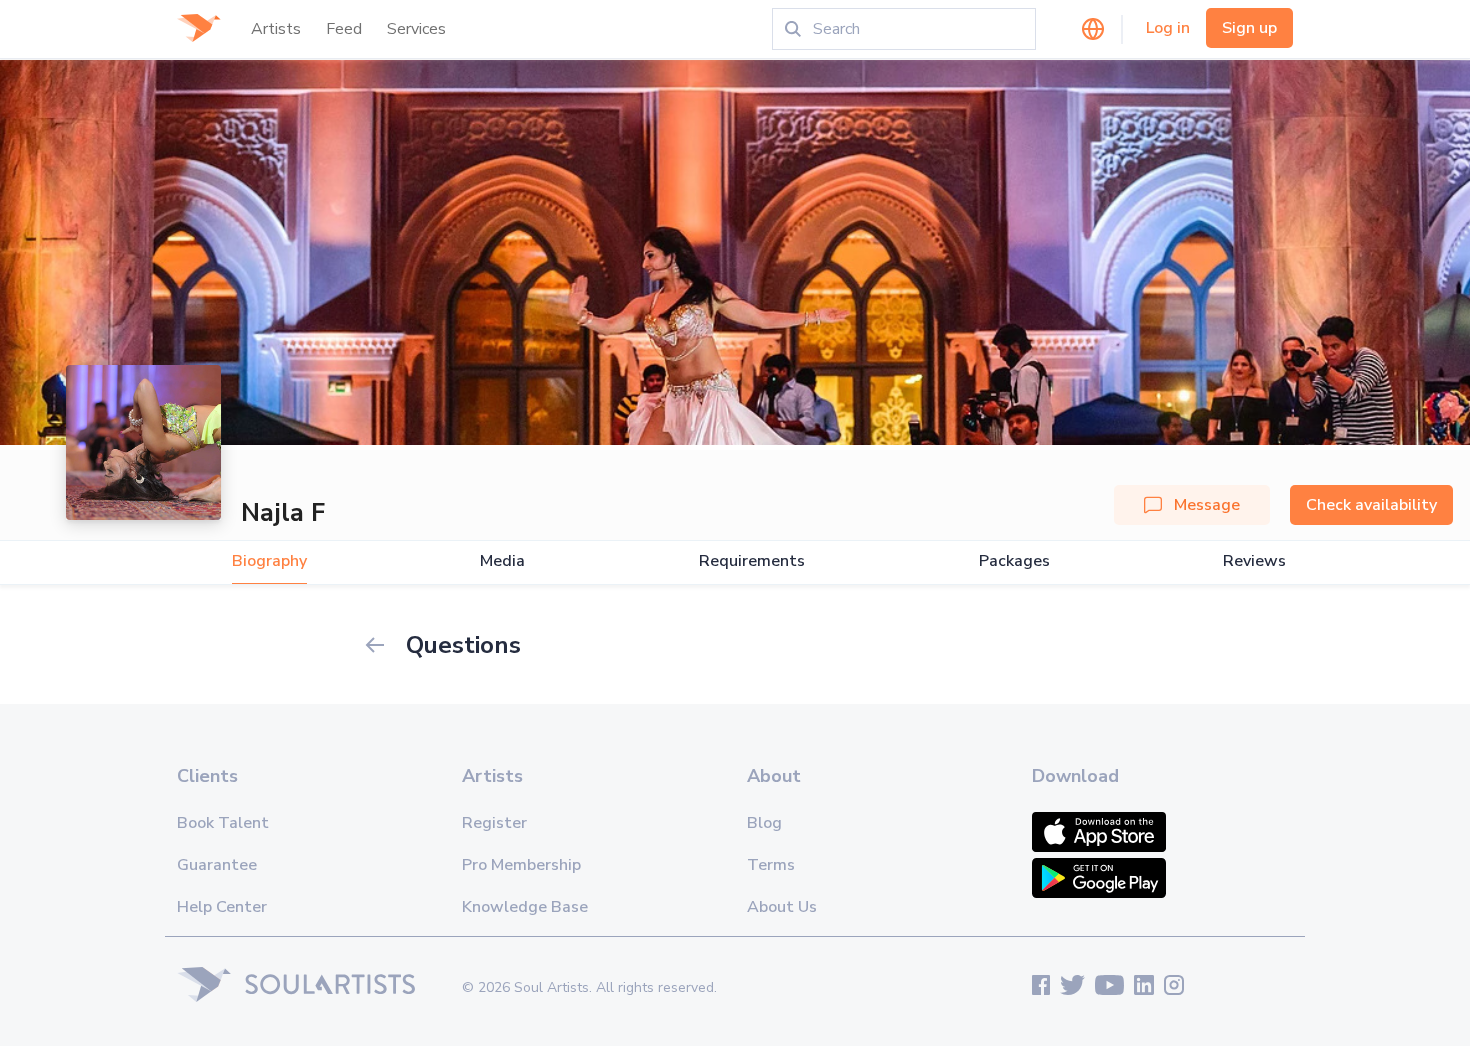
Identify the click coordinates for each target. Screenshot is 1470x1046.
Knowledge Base (525, 907)
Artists (276, 29)
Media (502, 561)
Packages (1014, 561)
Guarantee (217, 865)
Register (494, 823)
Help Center (222, 907)
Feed (344, 29)
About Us (782, 907)
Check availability (1371, 505)
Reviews (1254, 561)
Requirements (752, 561)
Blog (764, 823)
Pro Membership (521, 865)
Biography (269, 561)
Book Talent (223, 823)
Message (1207, 505)
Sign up (1249, 28)
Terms (771, 865)
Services (416, 29)
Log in (1168, 28)
